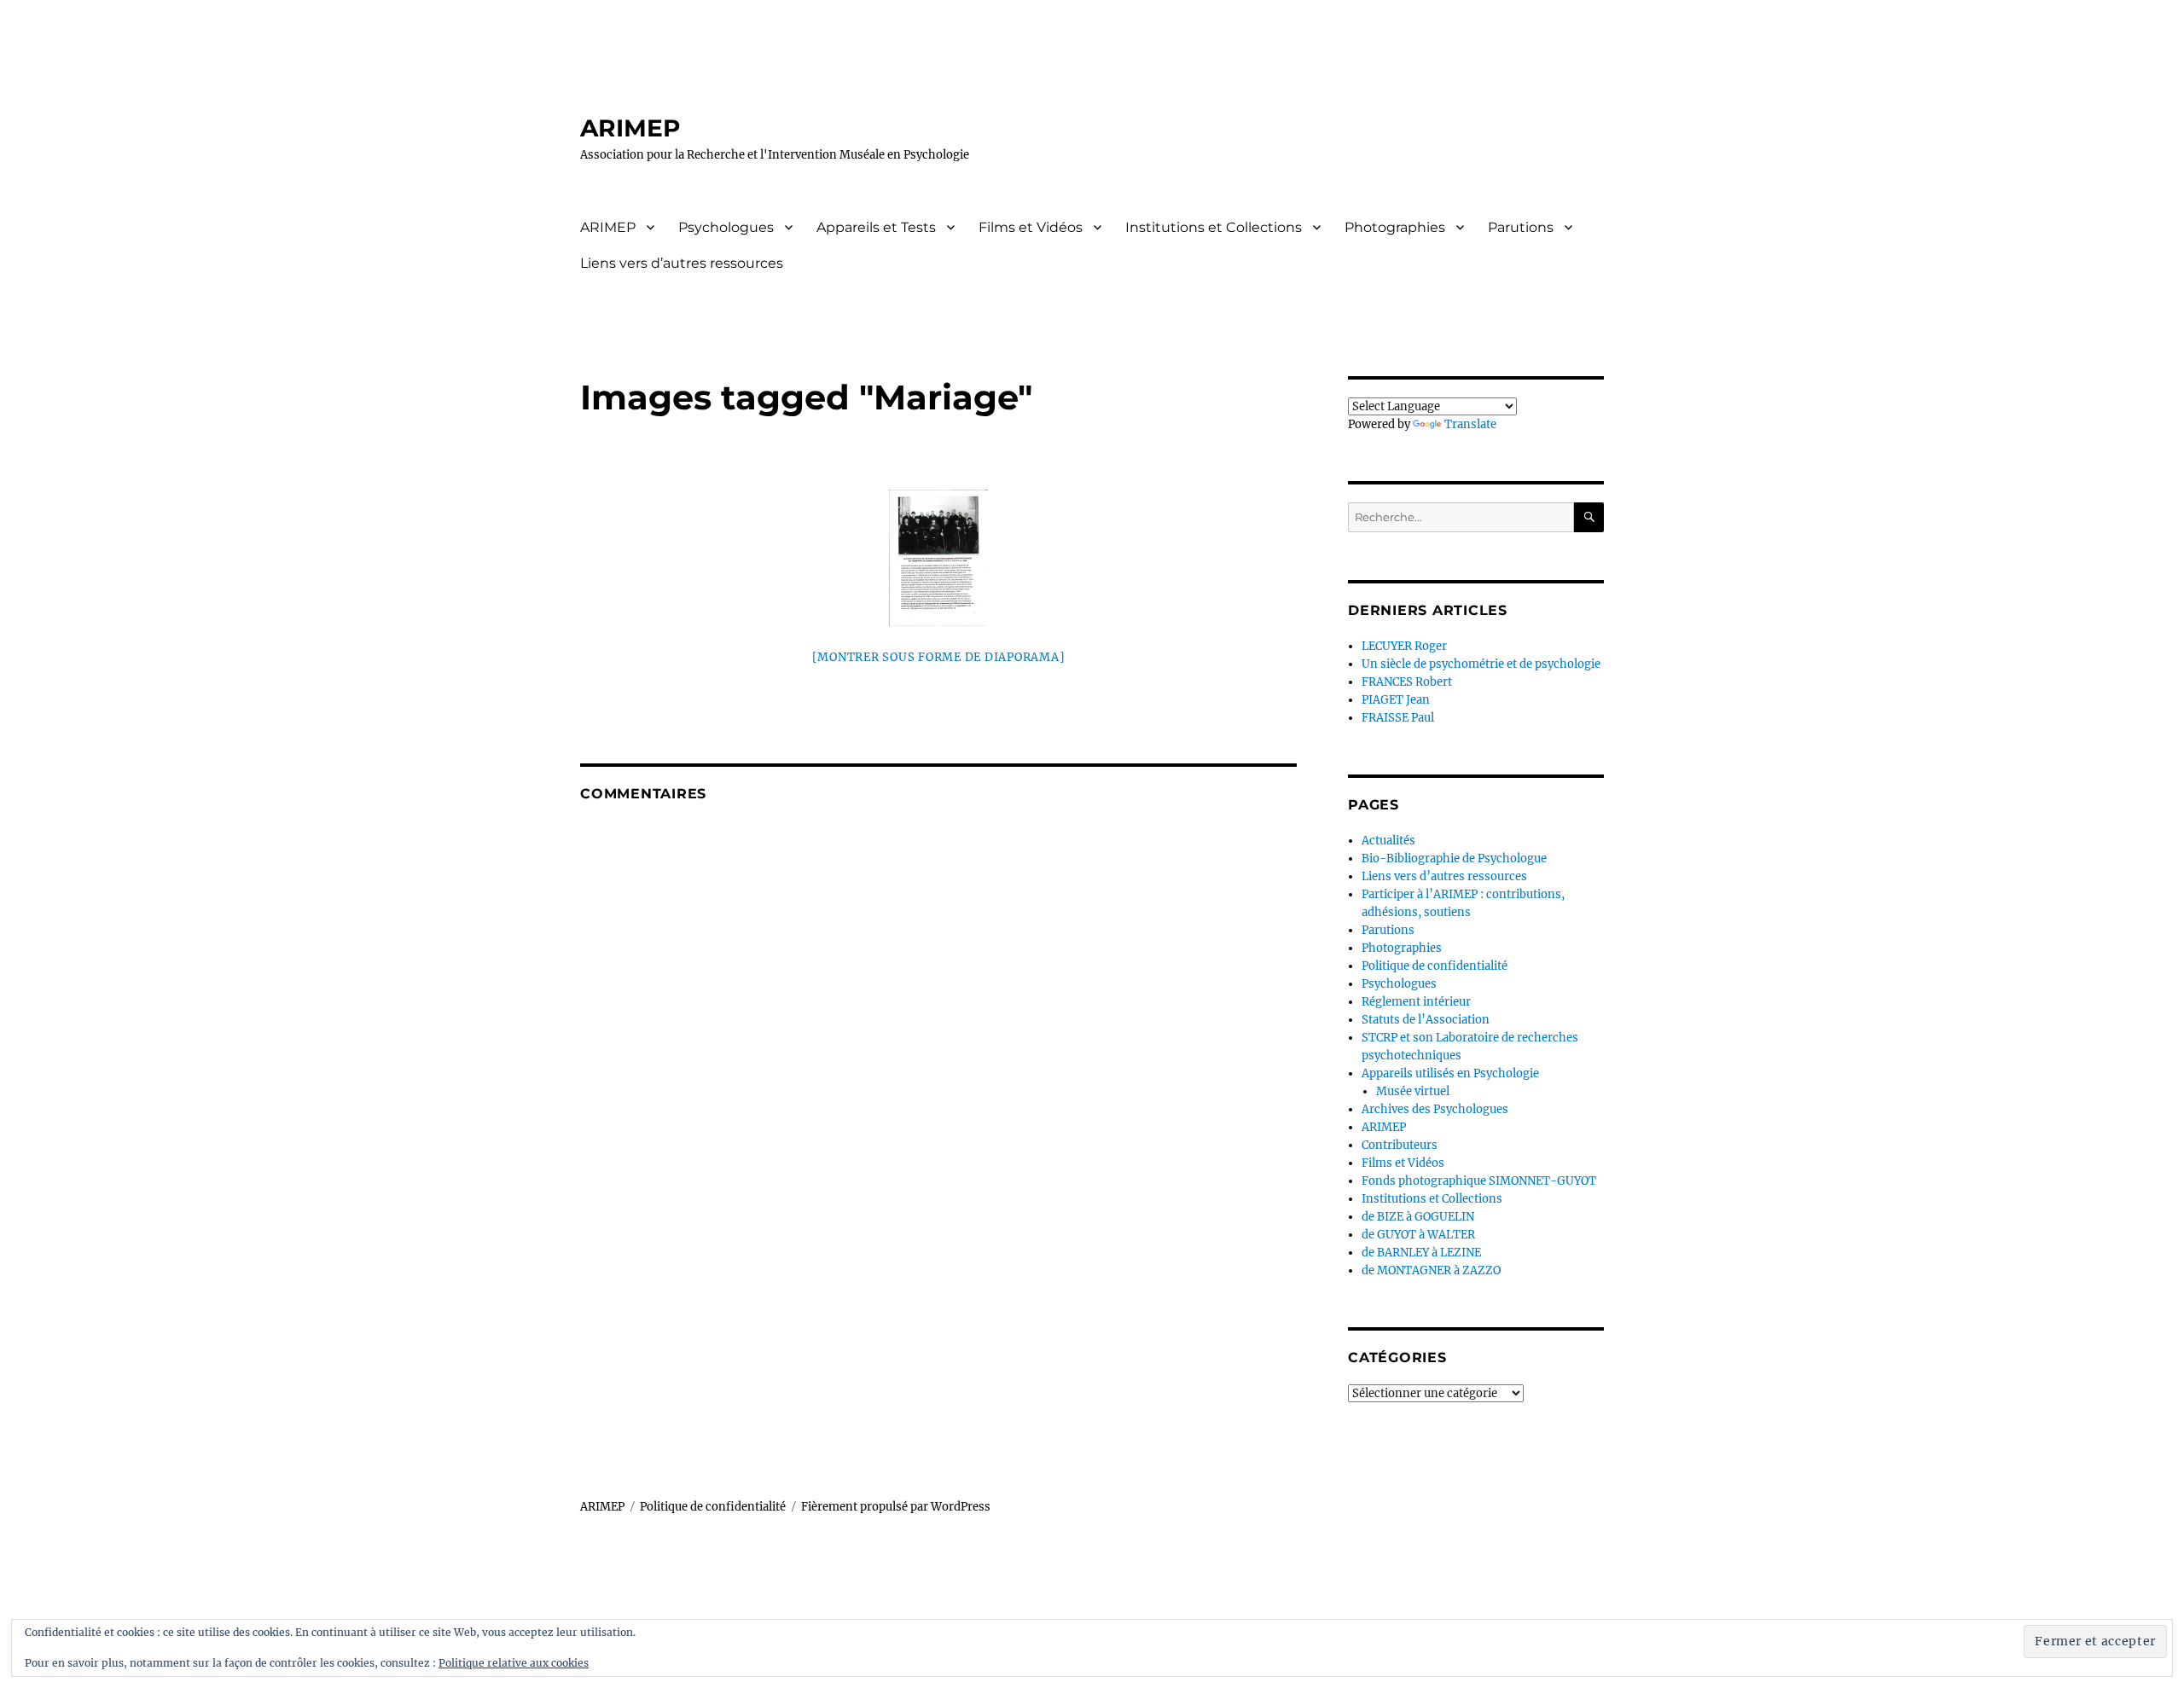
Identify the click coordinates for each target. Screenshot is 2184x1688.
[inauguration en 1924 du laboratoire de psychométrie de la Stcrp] (938, 558)
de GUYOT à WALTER (1418, 1235)
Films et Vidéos (1031, 227)
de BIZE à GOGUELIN (1418, 1217)
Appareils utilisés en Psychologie (1450, 1073)
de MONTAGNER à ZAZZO (1431, 1270)
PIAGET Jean (1396, 700)
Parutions (1521, 227)
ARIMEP (630, 128)
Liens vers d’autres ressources (682, 263)
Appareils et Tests (876, 227)
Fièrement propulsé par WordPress (896, 1507)
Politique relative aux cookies (514, 1663)
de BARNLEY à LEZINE (1421, 1253)
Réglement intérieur (1416, 1002)
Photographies (1395, 227)
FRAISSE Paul (1398, 718)
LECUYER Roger (1404, 646)
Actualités (1388, 841)
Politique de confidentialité (1435, 966)
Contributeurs (1400, 1145)
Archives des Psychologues (1435, 1109)
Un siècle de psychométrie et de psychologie (1481, 664)
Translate (1470, 424)
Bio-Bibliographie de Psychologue (1454, 859)
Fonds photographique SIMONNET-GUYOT (1479, 1181)
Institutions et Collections (1214, 227)
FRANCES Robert (1407, 682)
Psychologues (726, 227)
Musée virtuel (1413, 1091)
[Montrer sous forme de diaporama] (939, 657)
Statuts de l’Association (1426, 1020)
